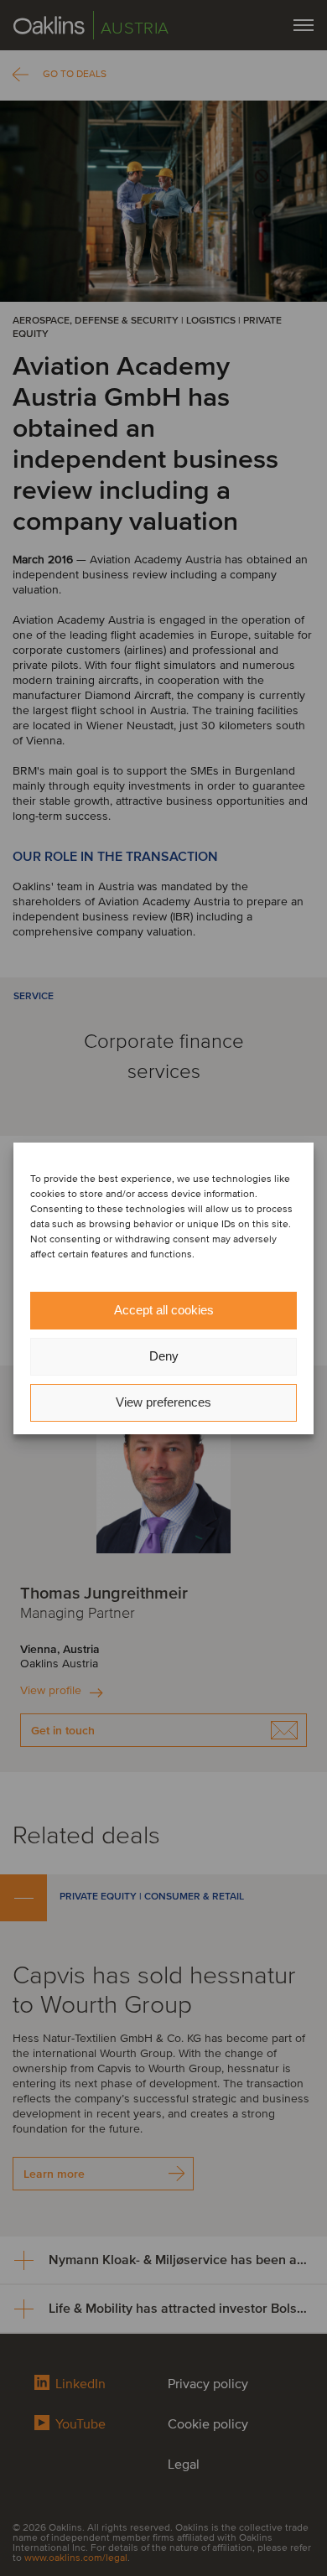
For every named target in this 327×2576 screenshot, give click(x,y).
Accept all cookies (164, 1310)
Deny (164, 1356)
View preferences (163, 1402)
